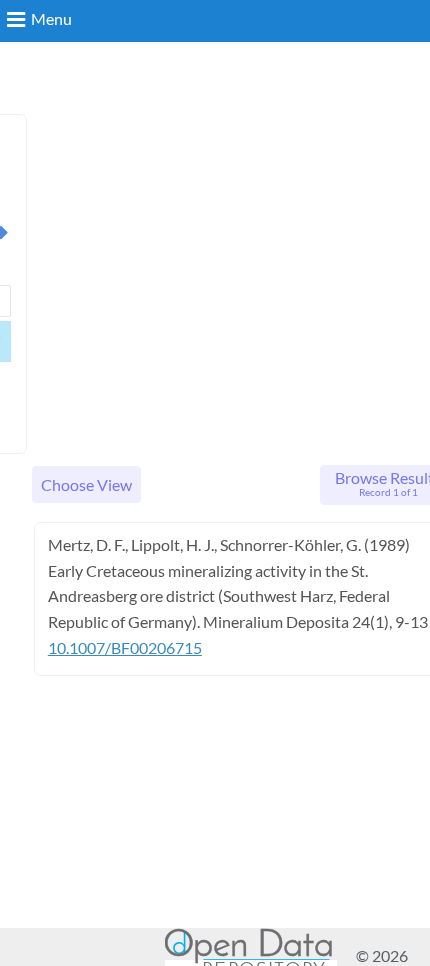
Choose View (86, 484)
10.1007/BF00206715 (125, 647)
